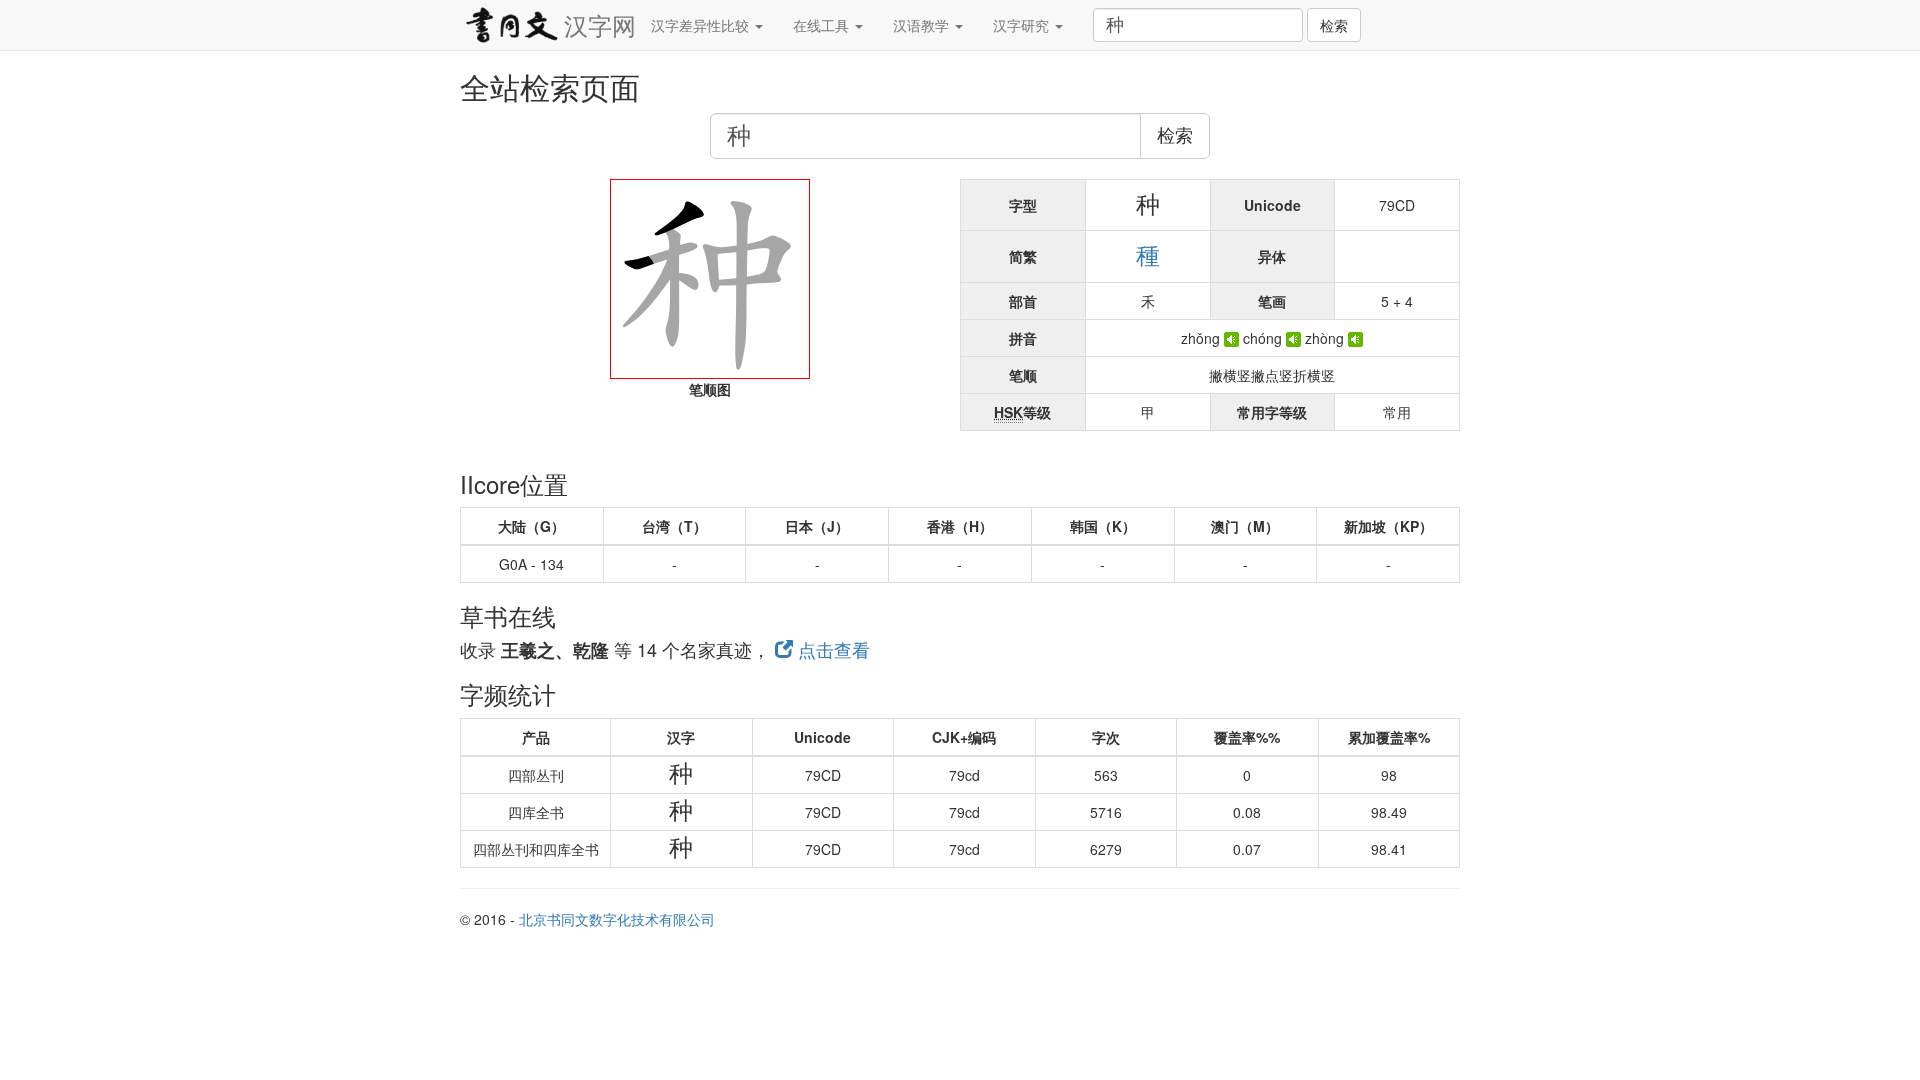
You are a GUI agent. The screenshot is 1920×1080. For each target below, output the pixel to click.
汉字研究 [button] (1023, 25)
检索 (1334, 25)
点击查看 (831, 649)
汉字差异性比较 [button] (702, 25)
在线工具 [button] (823, 25)
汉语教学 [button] (923, 25)
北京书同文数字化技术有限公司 (617, 919)
